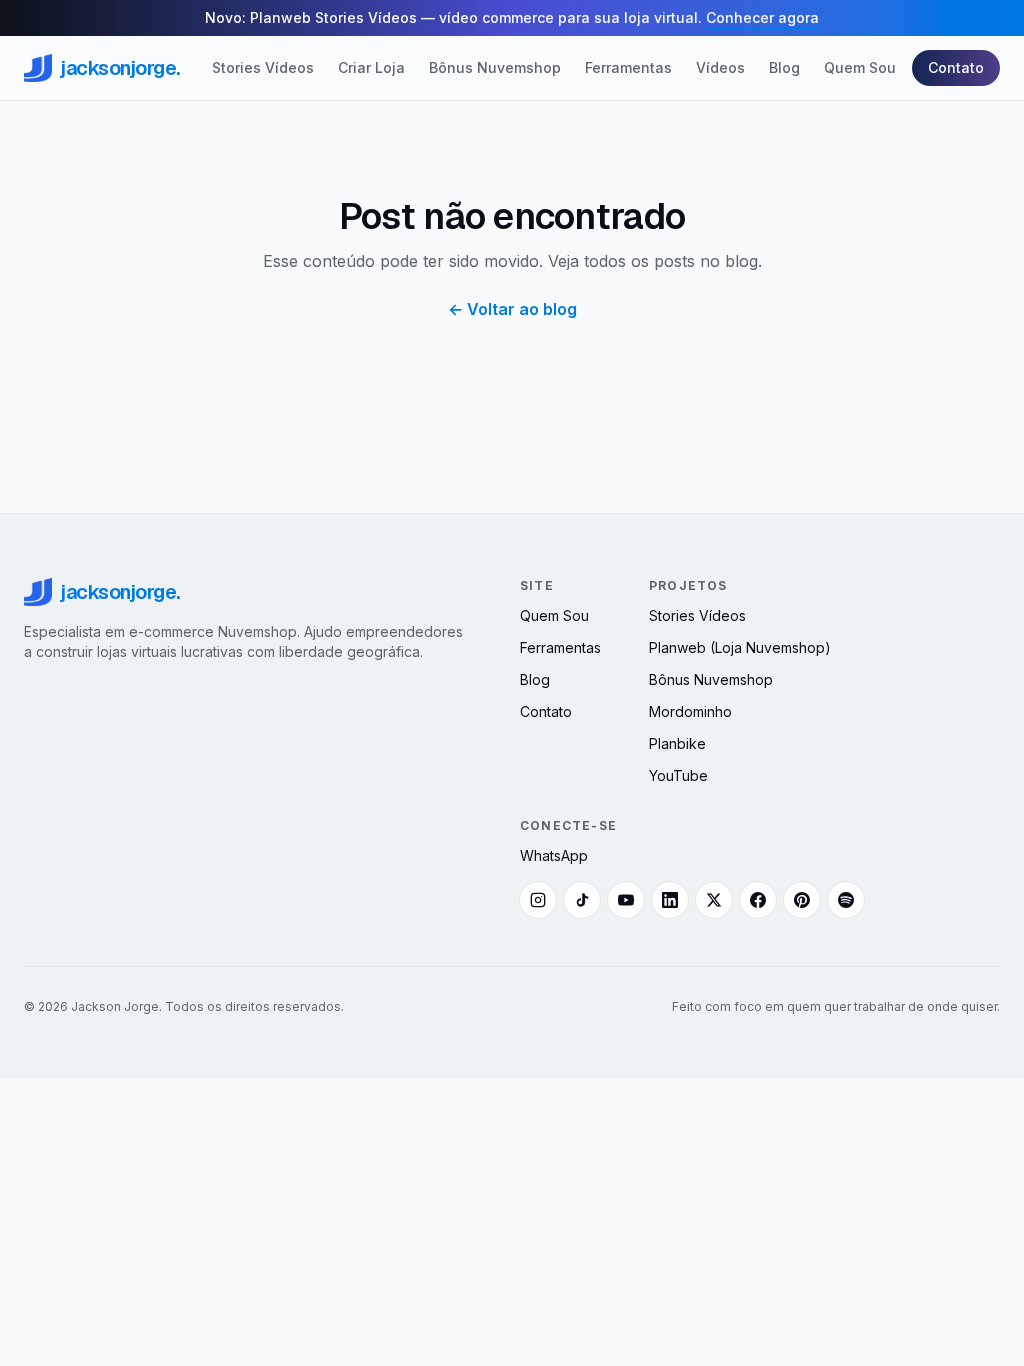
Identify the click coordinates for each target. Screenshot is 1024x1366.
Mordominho (690, 711)
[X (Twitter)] (714, 900)
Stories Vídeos (263, 67)
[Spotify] (846, 900)
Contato (956, 67)
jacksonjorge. (120, 68)
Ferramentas (628, 67)
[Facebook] (758, 900)
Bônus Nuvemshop (495, 67)
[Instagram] (538, 900)
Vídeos (720, 67)
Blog (784, 67)
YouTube (678, 775)
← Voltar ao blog (512, 309)
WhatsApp (554, 855)
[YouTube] (626, 900)
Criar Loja (371, 67)
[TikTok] (582, 900)
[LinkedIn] (670, 900)
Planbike (677, 743)
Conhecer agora (762, 17)
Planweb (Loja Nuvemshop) (740, 647)
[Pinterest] (802, 900)
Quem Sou (860, 67)
